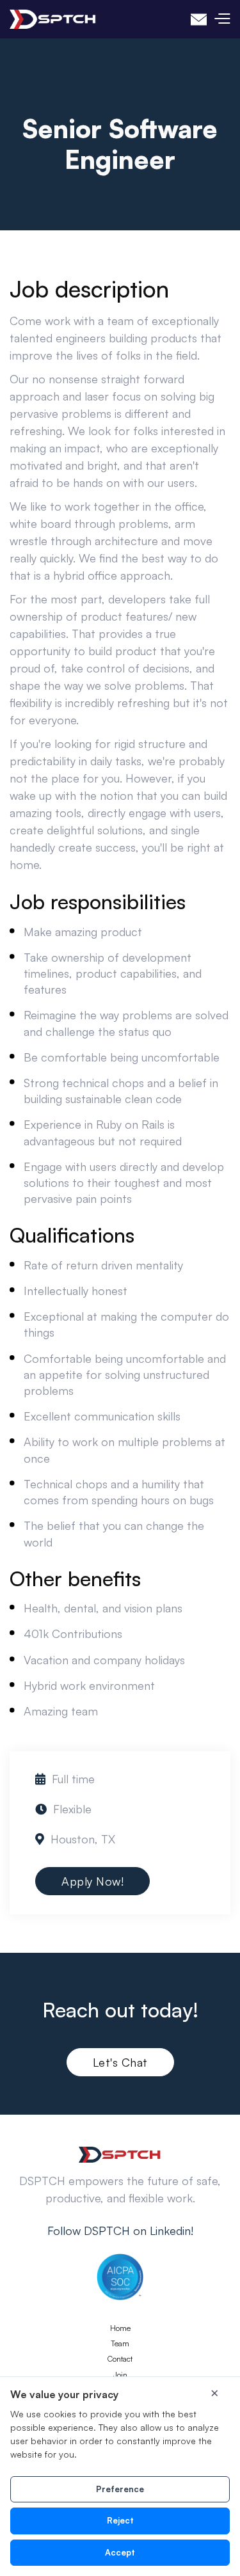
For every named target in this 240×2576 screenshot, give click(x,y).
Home (120, 2328)
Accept (120, 2552)
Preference (120, 2489)
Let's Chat (120, 2062)
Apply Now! (92, 1881)
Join (120, 2375)
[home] (53, 19)
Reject (120, 2520)
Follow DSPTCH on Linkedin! (120, 2230)
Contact (120, 2359)
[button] (222, 19)
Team (120, 2344)
